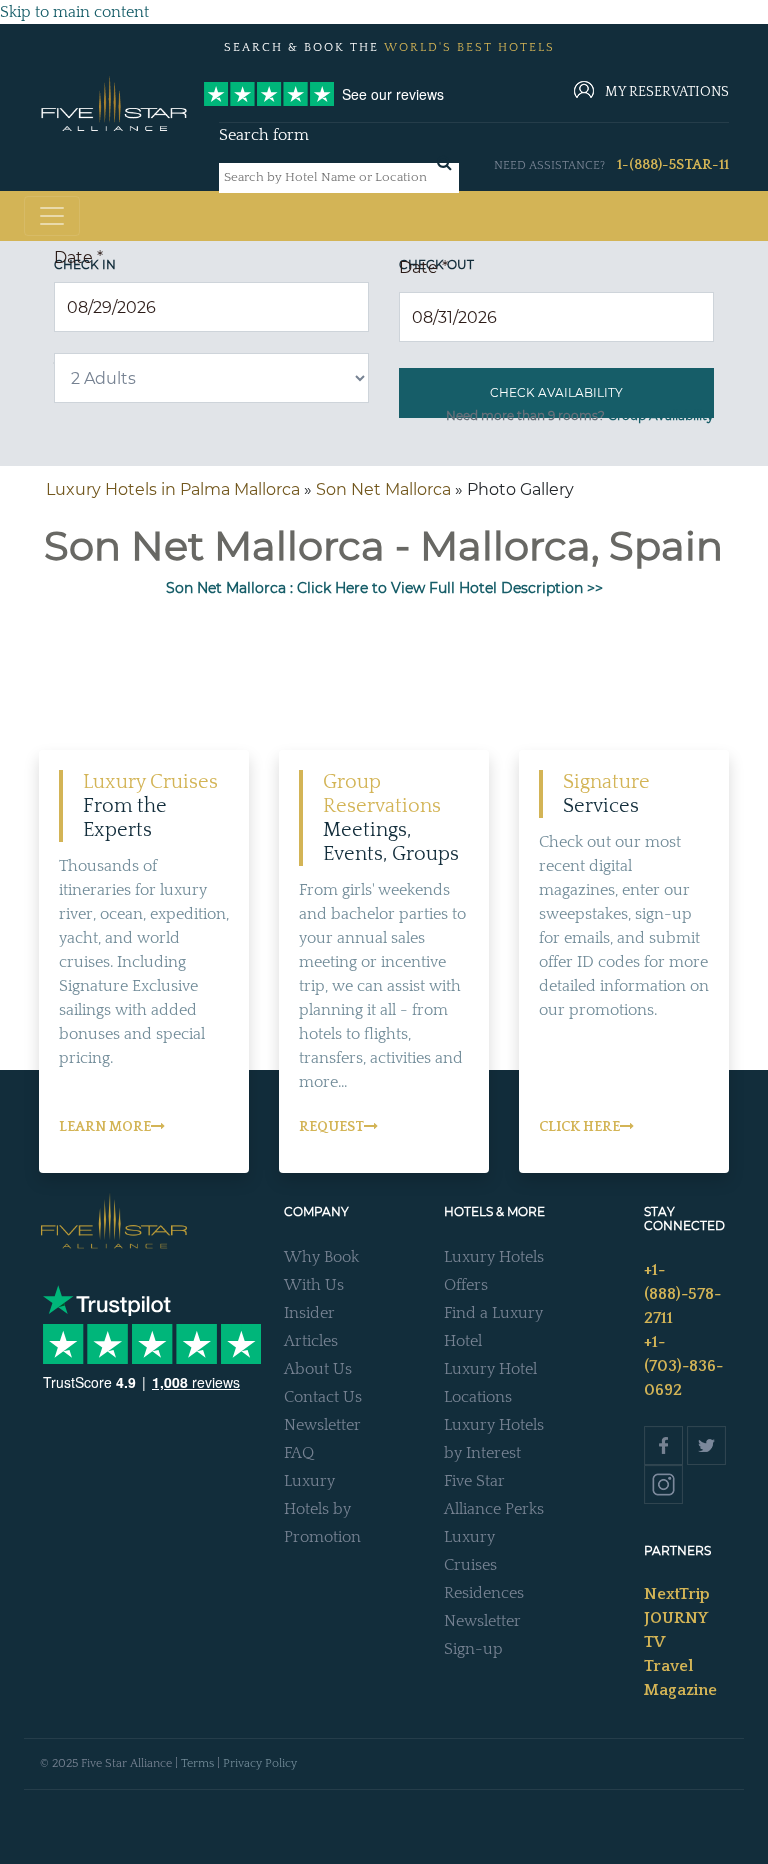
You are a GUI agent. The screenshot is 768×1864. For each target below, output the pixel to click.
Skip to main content (74, 12)
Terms (197, 1763)
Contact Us (323, 1397)
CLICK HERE (579, 1127)
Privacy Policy (260, 1763)
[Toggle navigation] (52, 216)
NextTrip (677, 1594)
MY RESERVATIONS (667, 92)
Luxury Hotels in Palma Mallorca (173, 489)
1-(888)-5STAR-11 (673, 165)
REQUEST (331, 1127)
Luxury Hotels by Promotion (322, 1509)
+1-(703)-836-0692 (683, 1366)
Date (78, 257)
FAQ (299, 1453)
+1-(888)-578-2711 (682, 1294)
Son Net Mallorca (383, 489)
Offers (466, 1285)
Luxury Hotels (494, 1257)
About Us (318, 1369)
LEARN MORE (105, 1127)
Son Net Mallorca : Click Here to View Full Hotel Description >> (384, 588)
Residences (484, 1593)
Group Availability (661, 415)
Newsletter (322, 1425)
